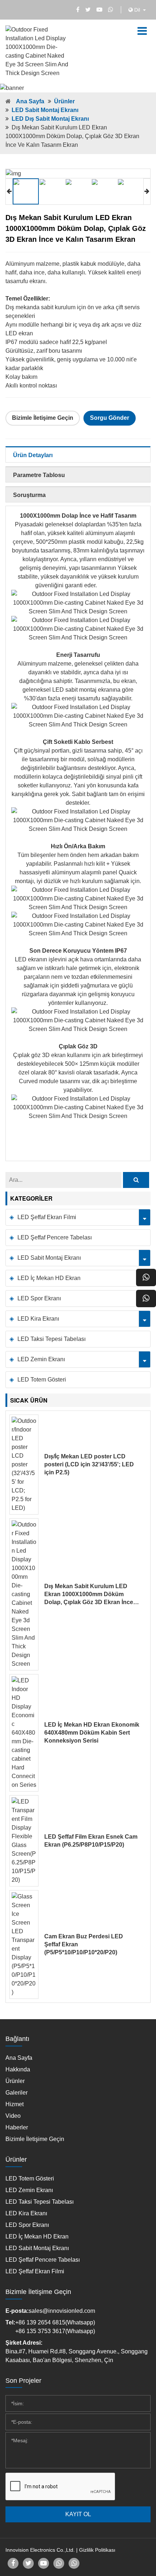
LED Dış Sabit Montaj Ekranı (50, 119)
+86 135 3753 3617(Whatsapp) (55, 2331)
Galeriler (17, 2093)
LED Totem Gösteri (42, 1380)
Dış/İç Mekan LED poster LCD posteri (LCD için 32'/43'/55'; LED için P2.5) (89, 1464)
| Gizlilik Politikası (96, 2550)
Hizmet (15, 2104)
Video (13, 2116)
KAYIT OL (78, 2514)
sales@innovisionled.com (62, 2311)
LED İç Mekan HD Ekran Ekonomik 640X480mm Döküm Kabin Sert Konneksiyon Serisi (92, 1733)
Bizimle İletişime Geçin (43, 418)
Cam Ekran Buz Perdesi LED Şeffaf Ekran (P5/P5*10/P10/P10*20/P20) (84, 1944)
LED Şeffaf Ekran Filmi (47, 1217)
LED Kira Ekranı (38, 1319)
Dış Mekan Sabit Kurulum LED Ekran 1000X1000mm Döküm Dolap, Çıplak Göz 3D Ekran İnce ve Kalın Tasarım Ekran (89, 1595)
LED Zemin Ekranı (41, 1359)
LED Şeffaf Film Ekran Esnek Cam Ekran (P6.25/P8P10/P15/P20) (91, 1841)
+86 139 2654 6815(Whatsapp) (55, 2322)
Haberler (17, 2127)
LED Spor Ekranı (39, 1298)
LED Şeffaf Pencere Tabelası (55, 1237)
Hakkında (18, 2069)
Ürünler (64, 101)
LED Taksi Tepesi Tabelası (52, 1339)
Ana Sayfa (30, 101)
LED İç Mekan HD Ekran (49, 1278)
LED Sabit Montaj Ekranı (45, 110)
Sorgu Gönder (110, 418)
